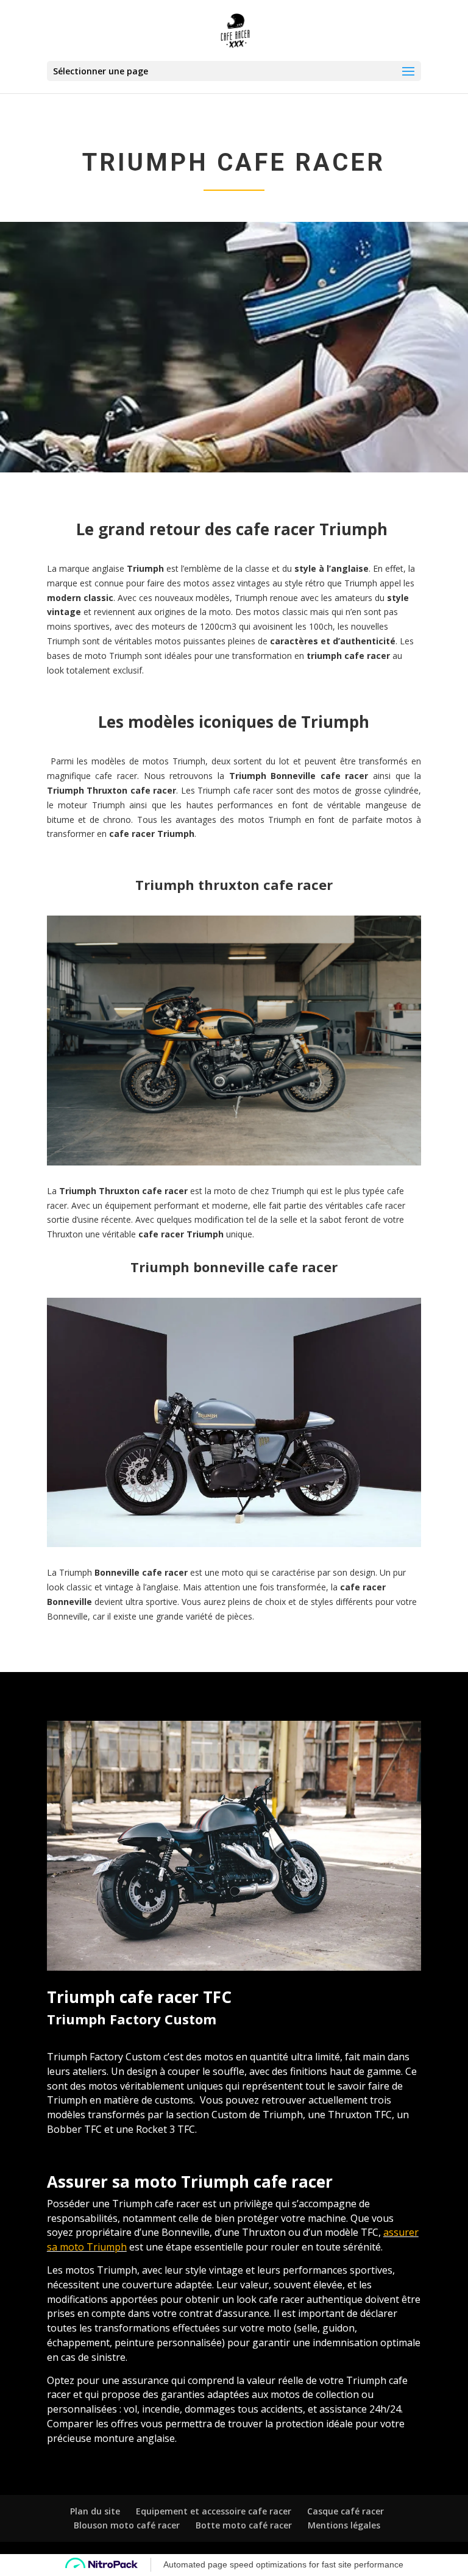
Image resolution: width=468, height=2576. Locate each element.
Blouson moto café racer (127, 2525)
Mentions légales (344, 2525)
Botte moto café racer (244, 2525)
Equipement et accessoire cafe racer (214, 2511)
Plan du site (95, 2511)
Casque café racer (346, 2511)
